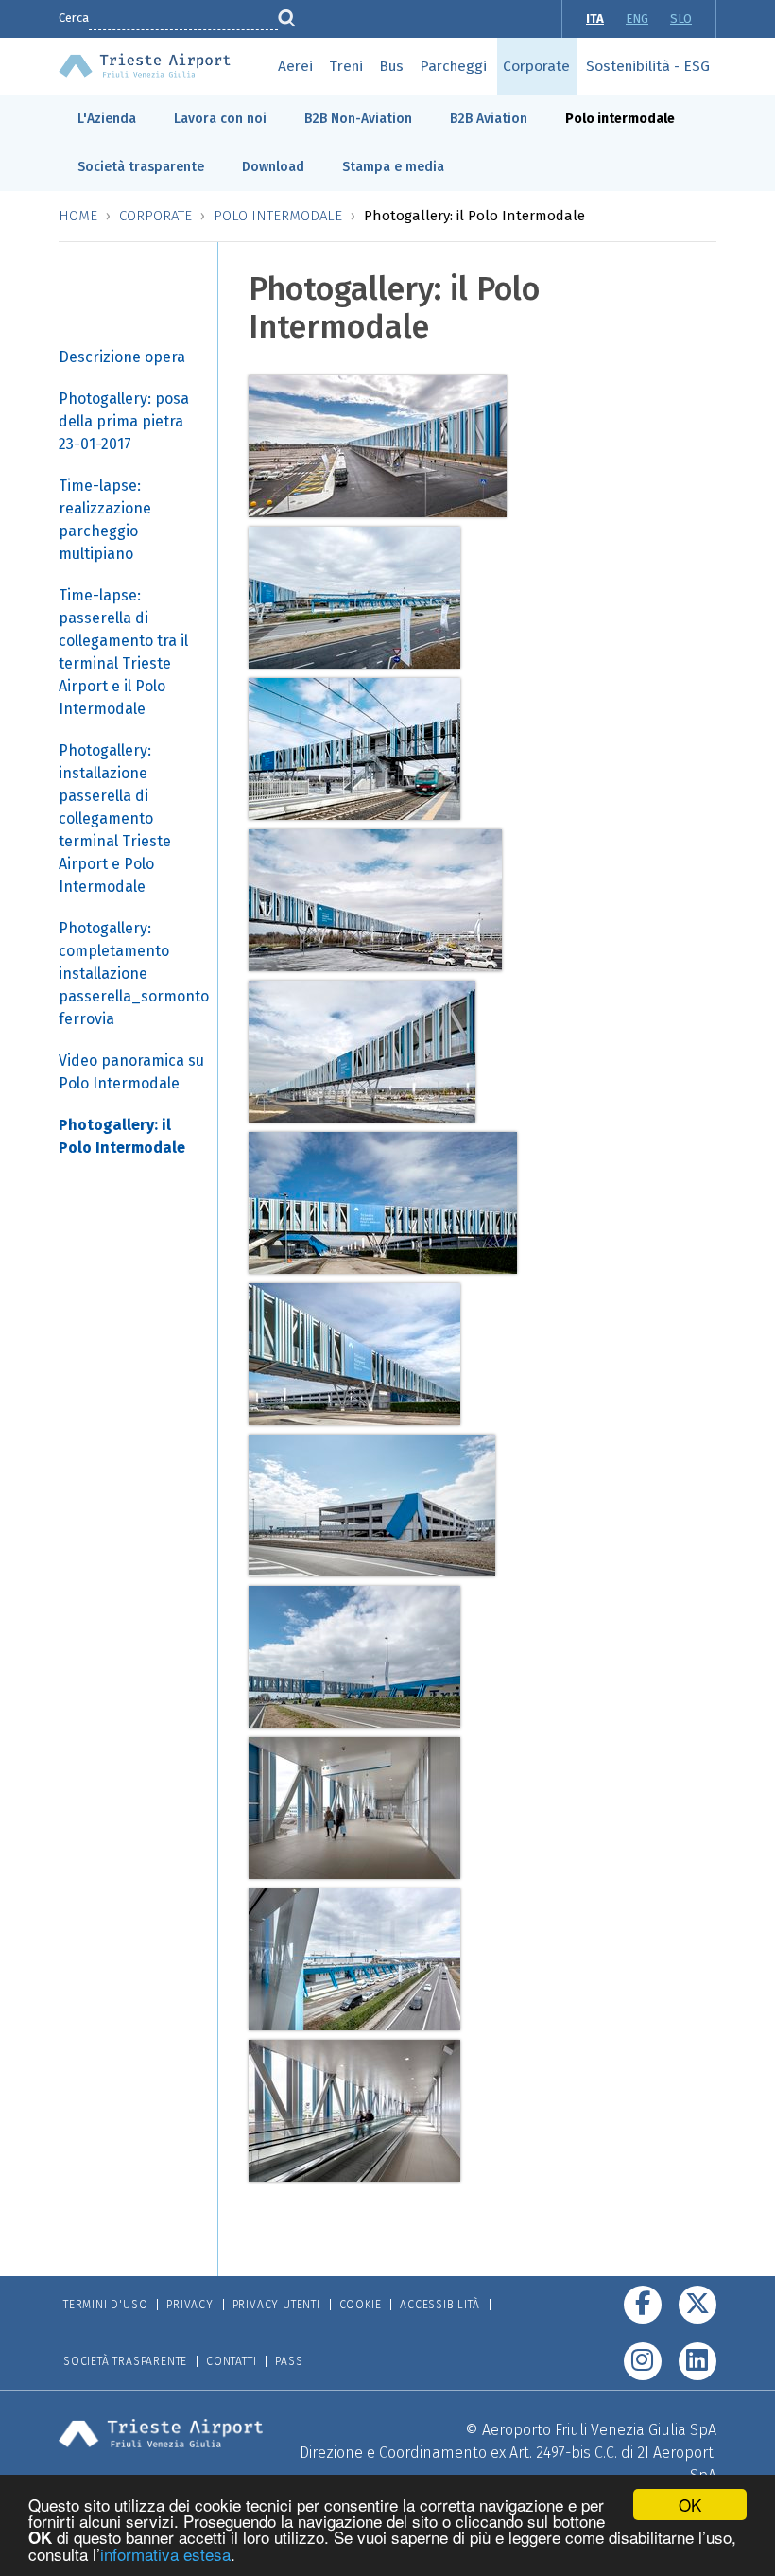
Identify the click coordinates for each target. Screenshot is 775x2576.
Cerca (74, 17)
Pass (289, 2361)
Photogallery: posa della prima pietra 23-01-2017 (124, 421)
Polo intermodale (620, 119)
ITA (595, 18)
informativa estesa (165, 2554)
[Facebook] (643, 2305)
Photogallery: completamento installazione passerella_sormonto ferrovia (134, 974)
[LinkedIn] (697, 2361)
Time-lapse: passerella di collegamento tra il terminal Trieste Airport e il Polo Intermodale (123, 652)
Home (78, 216)
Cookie (361, 2305)
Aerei (295, 66)
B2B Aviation (489, 119)
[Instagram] (643, 2361)
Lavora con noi (220, 119)
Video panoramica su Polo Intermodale (131, 1072)
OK (690, 2505)
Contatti (231, 2361)
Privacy (190, 2305)
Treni (346, 66)
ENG (637, 18)
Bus (391, 66)
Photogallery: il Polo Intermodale (122, 1136)
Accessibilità (439, 2305)
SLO (681, 18)
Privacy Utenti (276, 2305)
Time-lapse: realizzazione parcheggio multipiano (105, 520)
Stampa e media (393, 167)
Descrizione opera (122, 357)
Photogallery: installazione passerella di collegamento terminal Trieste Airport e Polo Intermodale (115, 818)
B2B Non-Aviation (358, 119)
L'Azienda (107, 119)
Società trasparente (141, 167)
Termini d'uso (105, 2305)
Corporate (536, 66)
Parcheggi (453, 66)
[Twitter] (697, 2305)
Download (273, 167)
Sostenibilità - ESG (648, 66)
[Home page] (145, 64)
